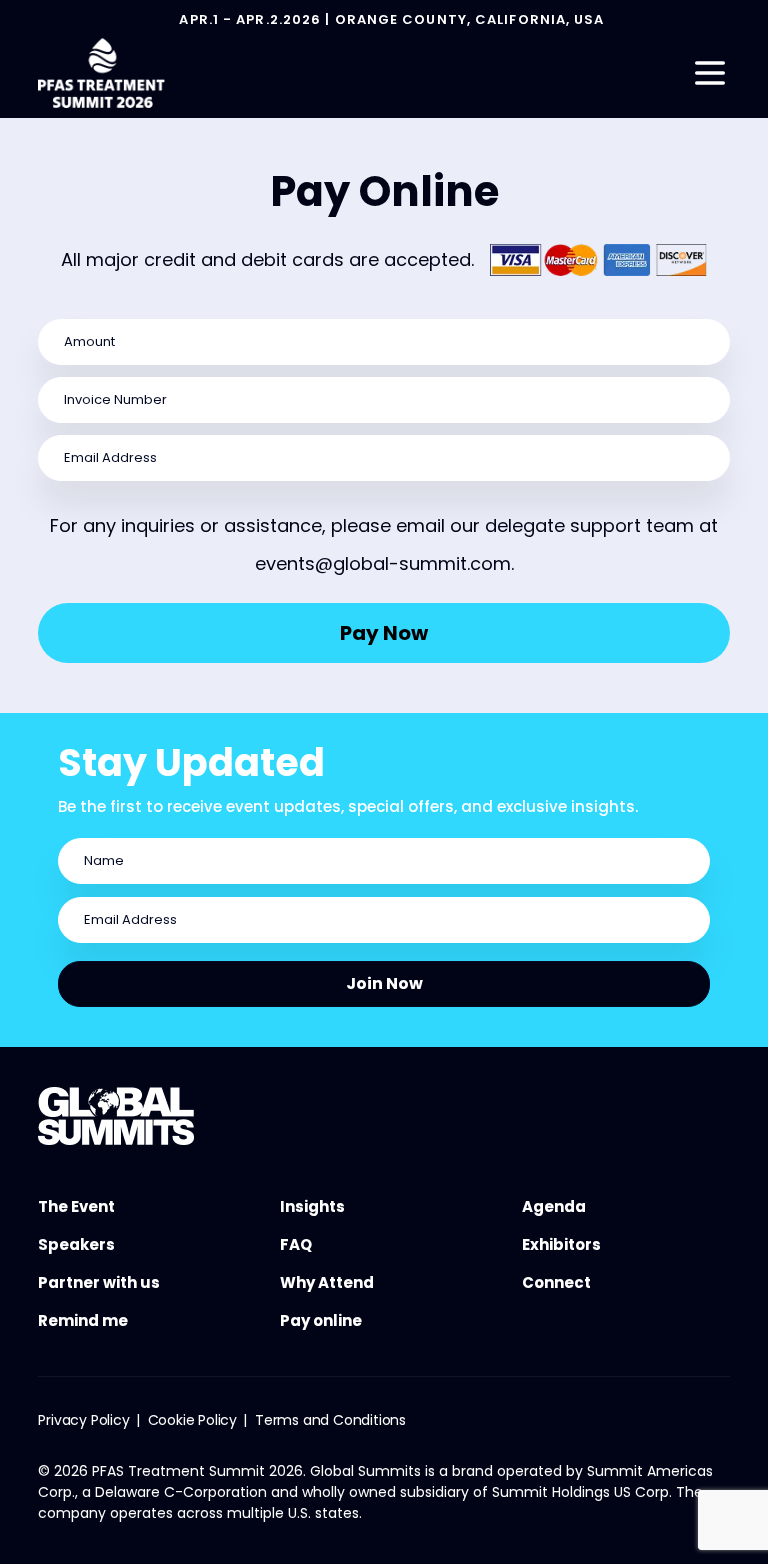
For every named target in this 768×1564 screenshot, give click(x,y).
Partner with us (99, 1282)
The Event (76, 1206)
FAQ (296, 1244)
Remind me (83, 1320)
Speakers (76, 1244)
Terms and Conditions (330, 1420)
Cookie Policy (192, 1420)
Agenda (554, 1206)
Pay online (321, 1320)
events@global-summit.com (383, 563)
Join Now (384, 983)
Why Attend (327, 1282)
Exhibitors (561, 1244)
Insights (312, 1206)
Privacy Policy (83, 1420)
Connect (556, 1282)
